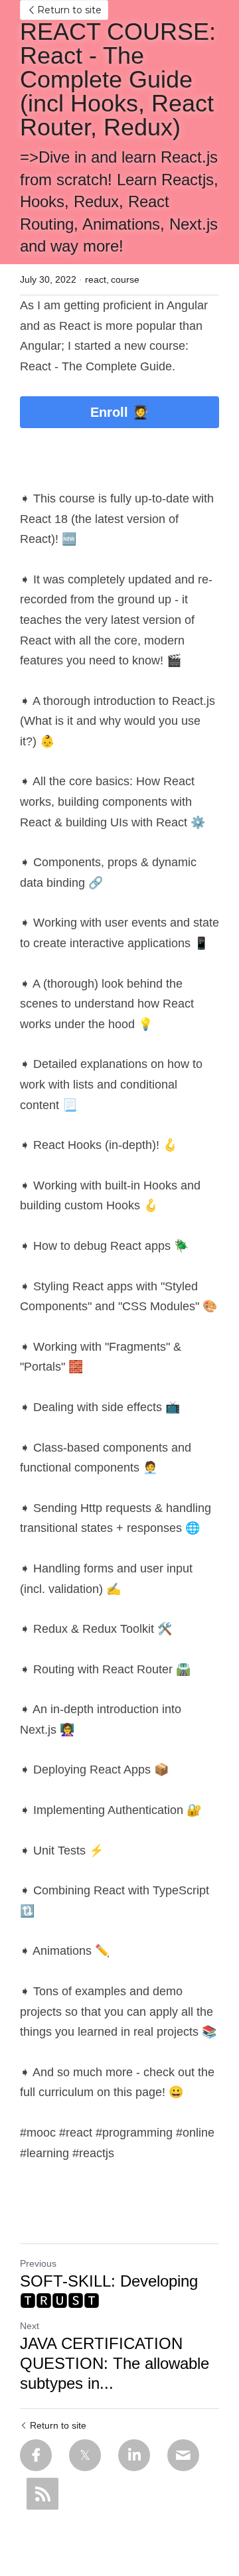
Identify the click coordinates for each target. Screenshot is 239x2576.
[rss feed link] (42, 2494)
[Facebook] (36, 2455)
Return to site (69, 10)
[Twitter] (85, 2455)
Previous (38, 2263)
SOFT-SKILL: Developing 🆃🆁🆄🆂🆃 (109, 2291)
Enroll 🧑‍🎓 (119, 412)
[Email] (183, 2455)
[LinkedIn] (134, 2455)
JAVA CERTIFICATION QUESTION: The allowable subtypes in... (115, 2363)
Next (30, 2326)
